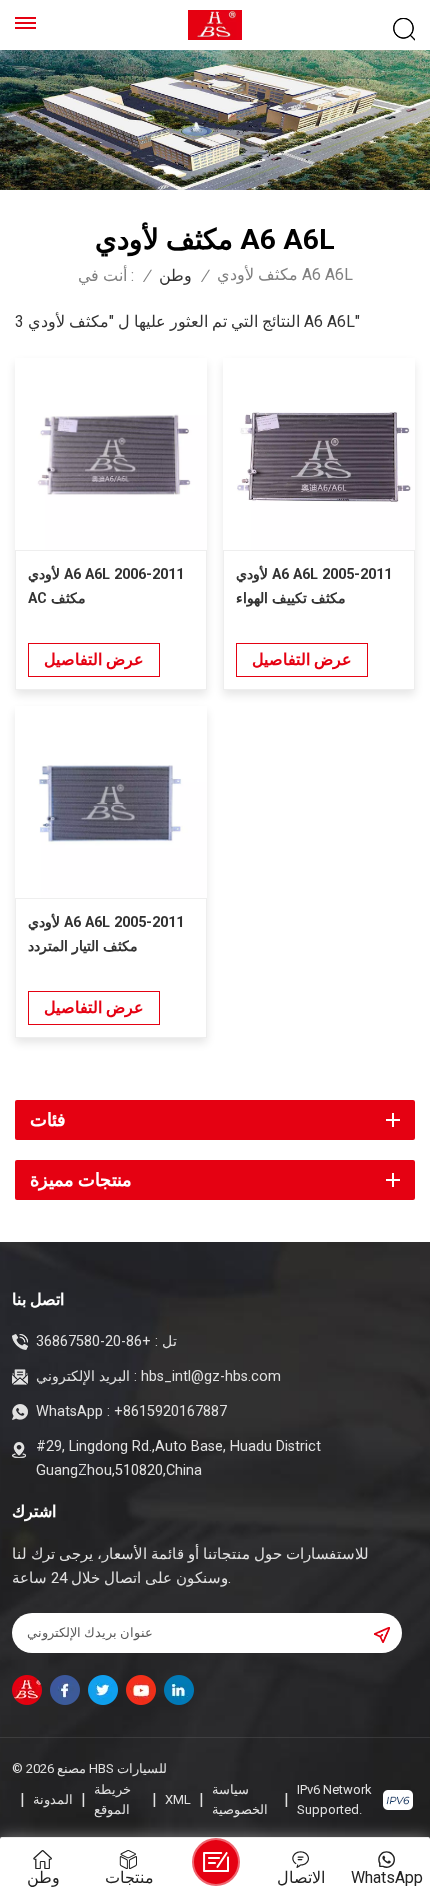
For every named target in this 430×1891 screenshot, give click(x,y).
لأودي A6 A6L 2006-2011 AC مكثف (106, 586)
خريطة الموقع (112, 1799)
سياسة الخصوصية (240, 1799)
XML (178, 1799)
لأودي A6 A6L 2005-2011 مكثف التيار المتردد (106, 934)
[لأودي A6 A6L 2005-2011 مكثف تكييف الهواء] (319, 454)
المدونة (53, 1799)
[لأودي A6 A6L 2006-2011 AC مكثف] (111, 454)
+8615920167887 (170, 1411)
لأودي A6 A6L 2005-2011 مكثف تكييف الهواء (314, 586)
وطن (175, 276)
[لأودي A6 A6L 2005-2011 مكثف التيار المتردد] (111, 802)
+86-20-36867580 (93, 1341)
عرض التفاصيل (94, 659)
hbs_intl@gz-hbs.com (211, 1376)
